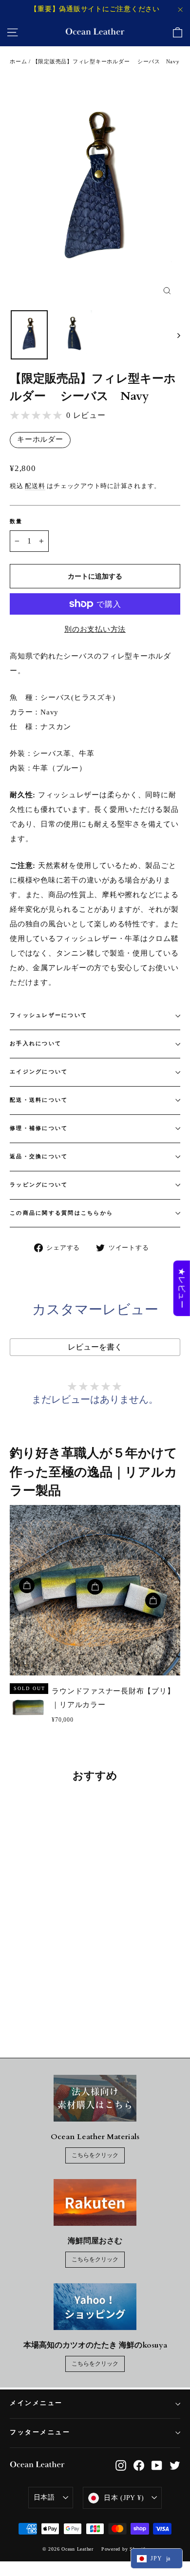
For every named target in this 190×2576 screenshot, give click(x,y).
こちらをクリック (95, 2155)
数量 (16, 521)
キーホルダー (40, 439)
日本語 (44, 2497)
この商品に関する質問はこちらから (61, 1213)
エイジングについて (39, 1072)
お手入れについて (36, 1044)
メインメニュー (36, 2403)
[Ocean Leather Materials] (95, 2098)
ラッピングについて (39, 1185)
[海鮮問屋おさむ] (95, 2202)
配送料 (35, 486)
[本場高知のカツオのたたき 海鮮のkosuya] (95, 2307)
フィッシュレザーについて (48, 1015)
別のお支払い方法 (95, 629)
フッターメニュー (40, 2433)
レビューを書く (95, 1347)
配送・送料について (39, 1100)
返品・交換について (39, 1156)
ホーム (18, 61)
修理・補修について (39, 1128)
